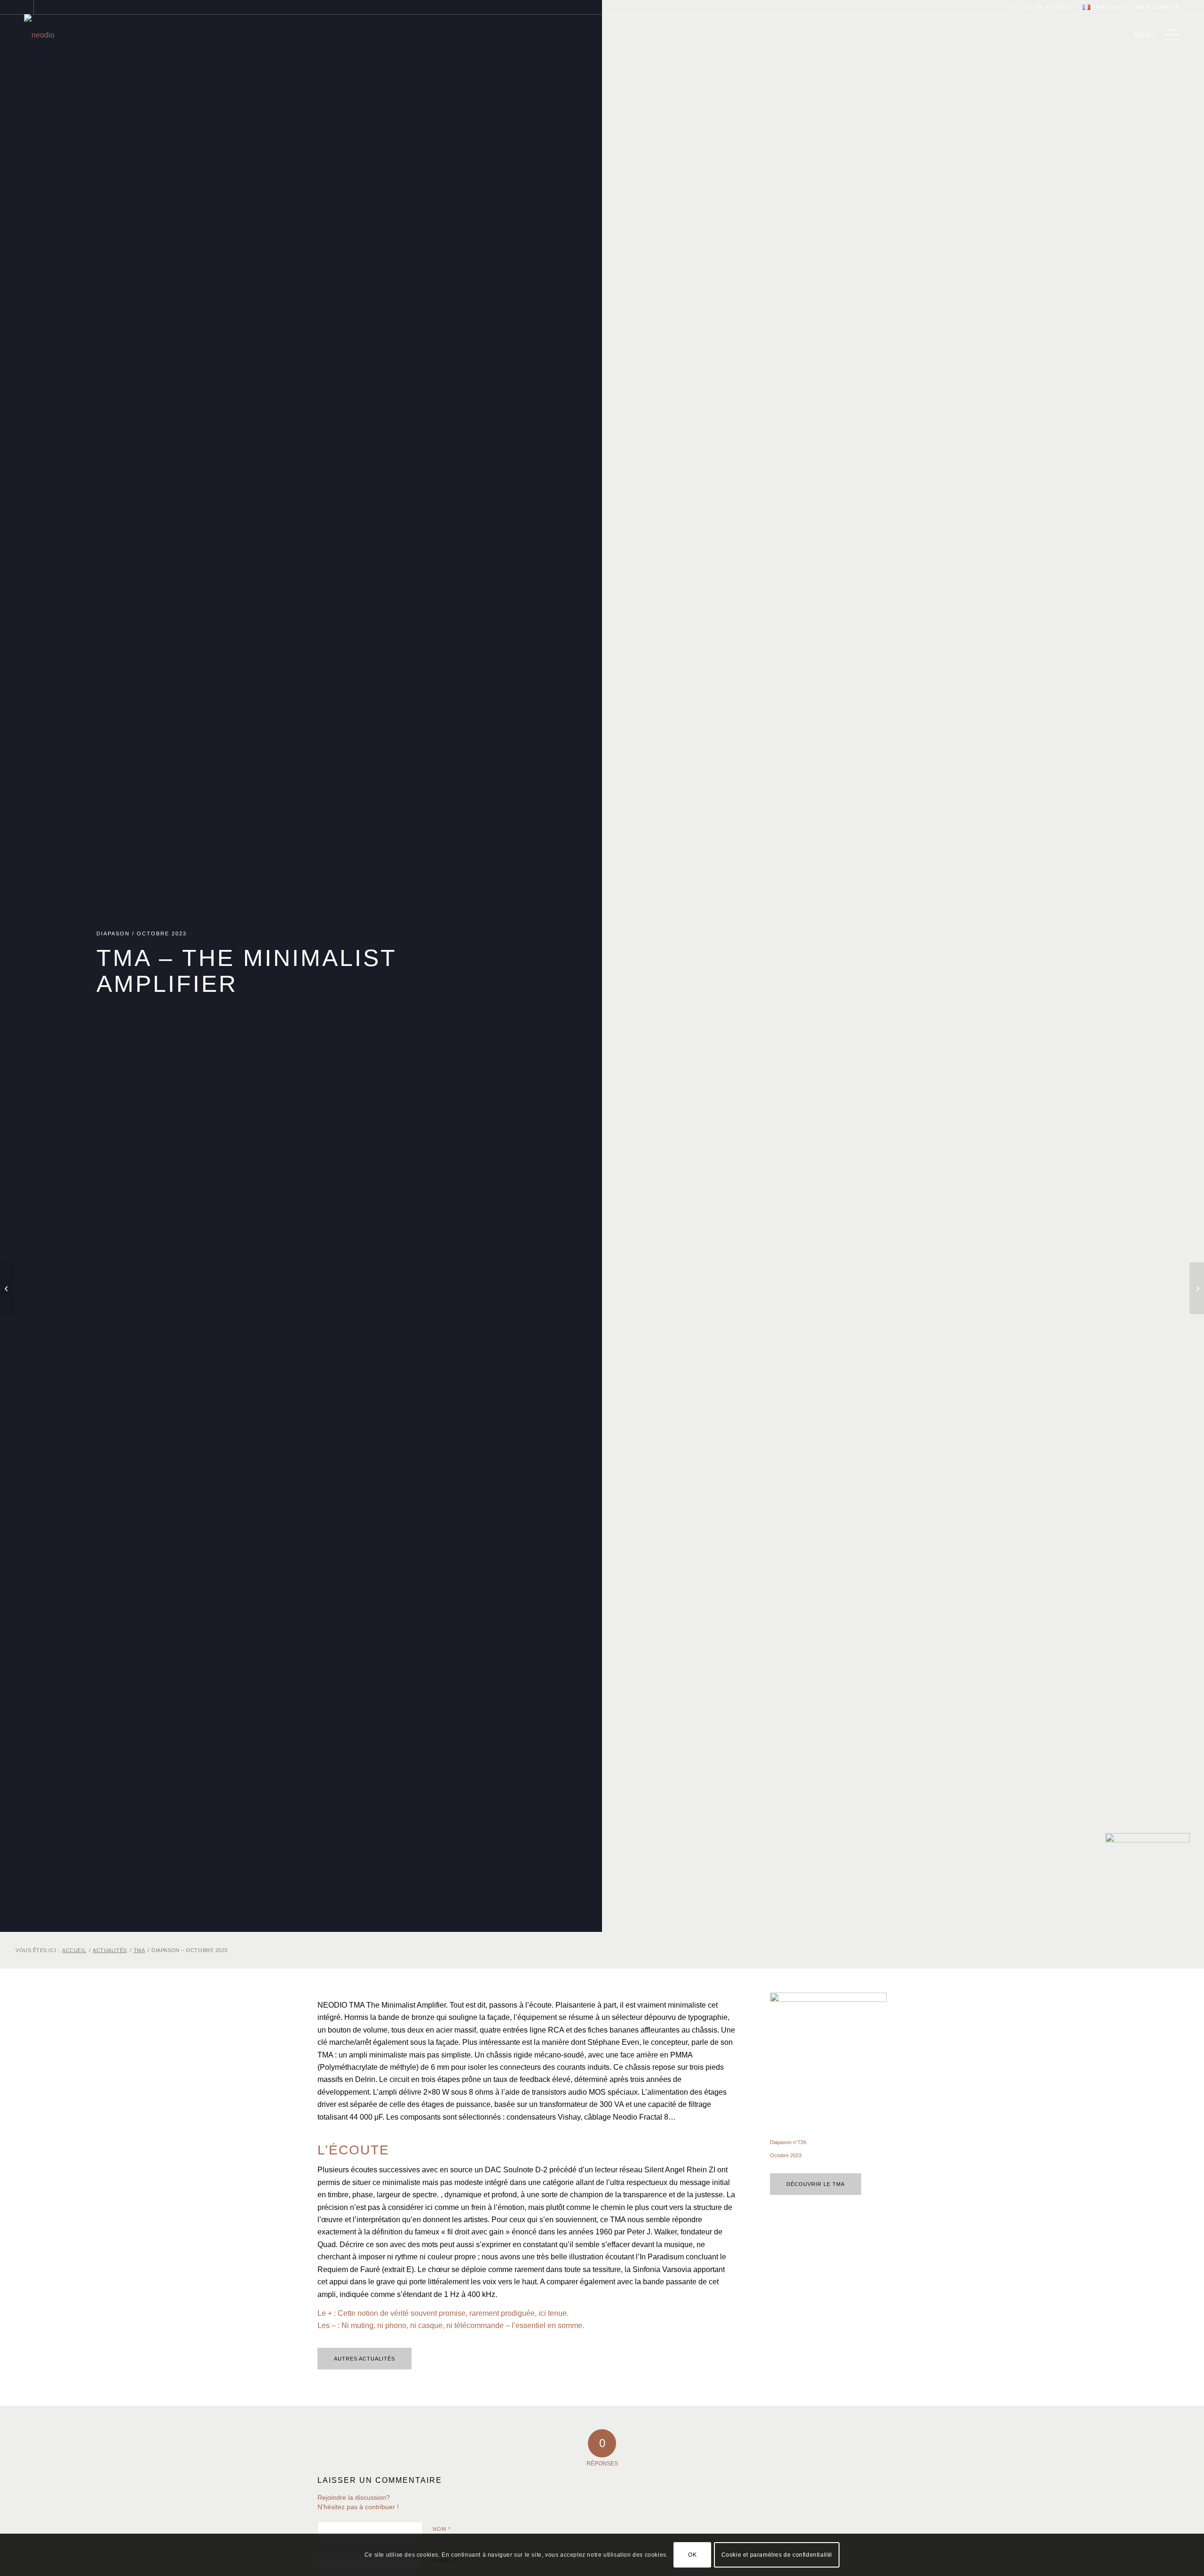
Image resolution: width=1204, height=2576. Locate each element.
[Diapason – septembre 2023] (7, 1288)
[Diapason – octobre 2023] (1197, 1288)
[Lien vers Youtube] (41, 7)
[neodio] (40, 35)
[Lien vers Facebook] (27, 7)
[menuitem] (1104, 8)
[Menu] (1169, 35)
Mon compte (1157, 7)
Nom (442, 2529)
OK (692, 2555)
